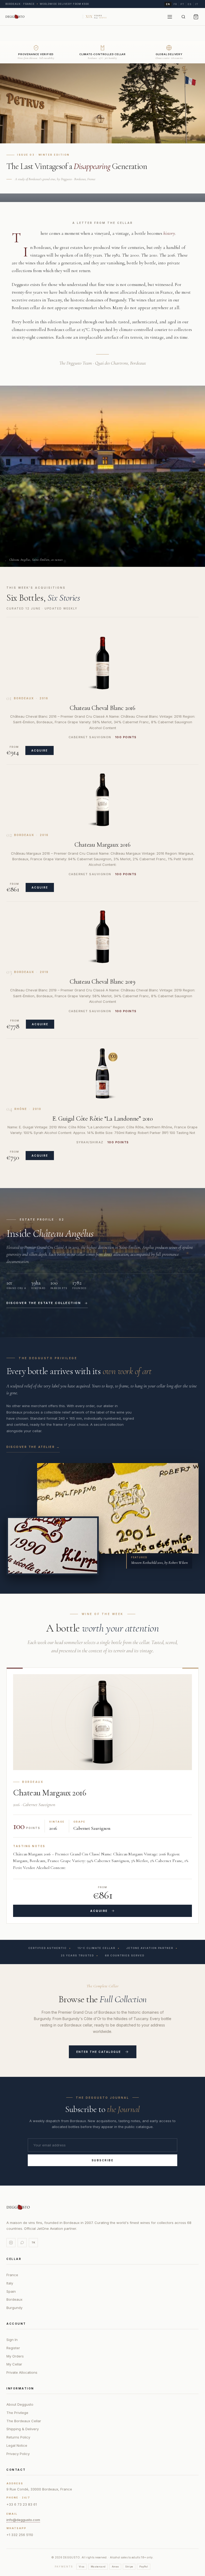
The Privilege (17, 2413)
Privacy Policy (18, 2454)
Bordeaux (14, 2299)
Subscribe (103, 2160)
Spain (11, 2291)
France (12, 2275)
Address (15, 2483)
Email (12, 2514)
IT (197, 4)
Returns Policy (18, 2437)
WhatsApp (16, 2528)
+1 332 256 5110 (20, 2535)
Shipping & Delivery (23, 2429)
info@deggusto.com (23, 2520)
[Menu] (170, 17)
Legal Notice (17, 2445)
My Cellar (14, 2364)
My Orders (15, 2356)
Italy (10, 2283)
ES (190, 4)
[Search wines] (183, 17)
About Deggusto (20, 2404)
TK (33, 2242)
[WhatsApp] (22, 2243)
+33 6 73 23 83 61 (22, 2504)
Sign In (12, 2340)
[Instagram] (11, 2243)
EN (168, 4)
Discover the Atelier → (33, 1447)
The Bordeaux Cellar (24, 2421)
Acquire (40, 750)
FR (175, 4)
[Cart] (196, 17)
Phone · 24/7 (18, 2498)
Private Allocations (22, 2372)
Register (13, 2348)
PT (182, 4)
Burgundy (14, 2308)
